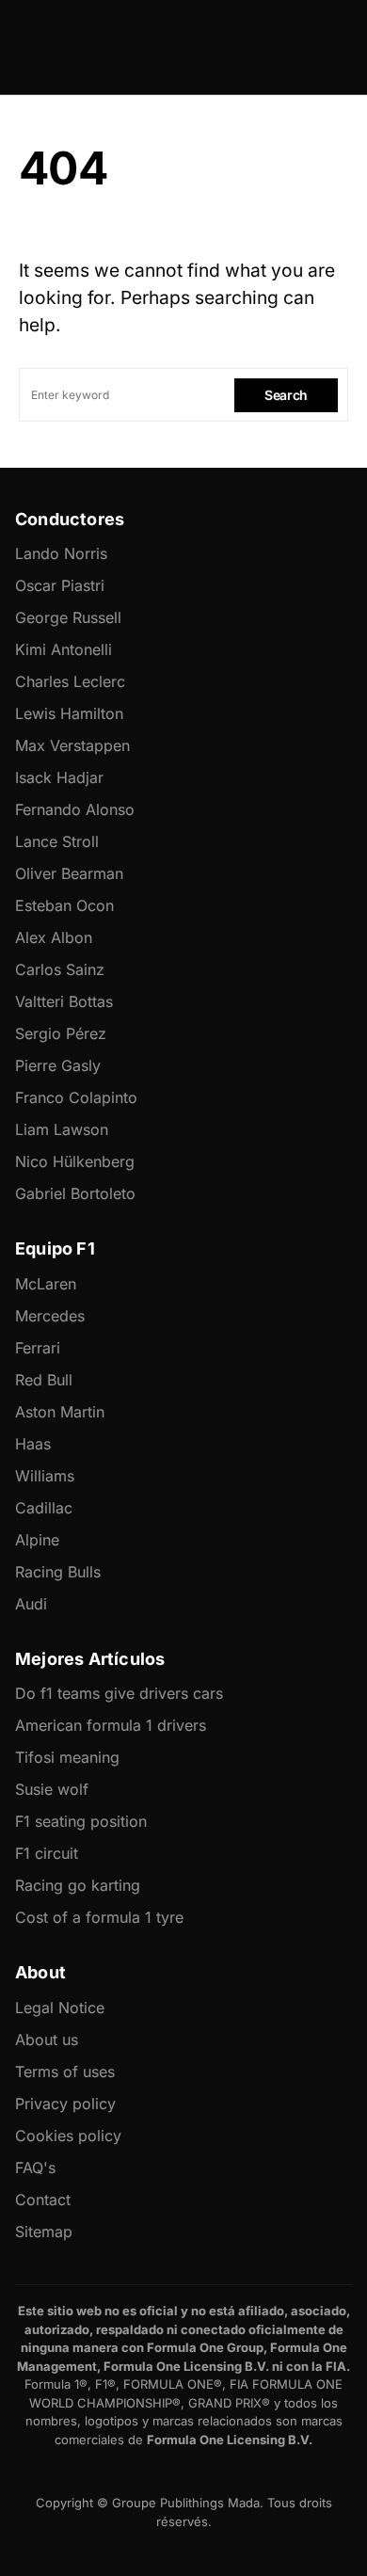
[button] (24, 47)
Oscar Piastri (60, 585)
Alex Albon (54, 937)
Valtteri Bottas (64, 1001)
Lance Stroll (57, 841)
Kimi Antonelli (64, 649)
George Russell (68, 617)
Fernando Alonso (75, 809)
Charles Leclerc (70, 681)
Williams (45, 1476)
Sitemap (44, 2232)
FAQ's (35, 2168)
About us (47, 2040)
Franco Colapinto (76, 1097)
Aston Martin (60, 1412)
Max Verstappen (72, 745)
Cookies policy (68, 2136)
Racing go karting (78, 1885)
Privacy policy (65, 2104)
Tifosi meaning (67, 1757)
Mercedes (50, 1316)
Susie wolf (52, 1789)
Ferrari (38, 1348)
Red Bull (44, 1380)
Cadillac (44, 1508)
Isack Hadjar (59, 777)
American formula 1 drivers (111, 1725)
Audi (31, 1604)
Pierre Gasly (58, 1065)
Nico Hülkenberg (75, 1161)
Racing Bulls (58, 1572)
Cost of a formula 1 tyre (99, 1917)
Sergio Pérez (61, 1033)
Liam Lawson (62, 1129)
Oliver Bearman (69, 873)
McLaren (46, 1284)
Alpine (37, 1540)
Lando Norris (61, 553)
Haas (33, 1444)
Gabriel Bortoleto (75, 1193)
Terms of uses (65, 2072)
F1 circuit (47, 1853)
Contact (43, 2200)
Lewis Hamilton (69, 713)
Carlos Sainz (60, 969)
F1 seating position (81, 1821)
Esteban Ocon (64, 905)
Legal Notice (60, 2008)
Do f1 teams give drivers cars (119, 1693)
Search (286, 395)
